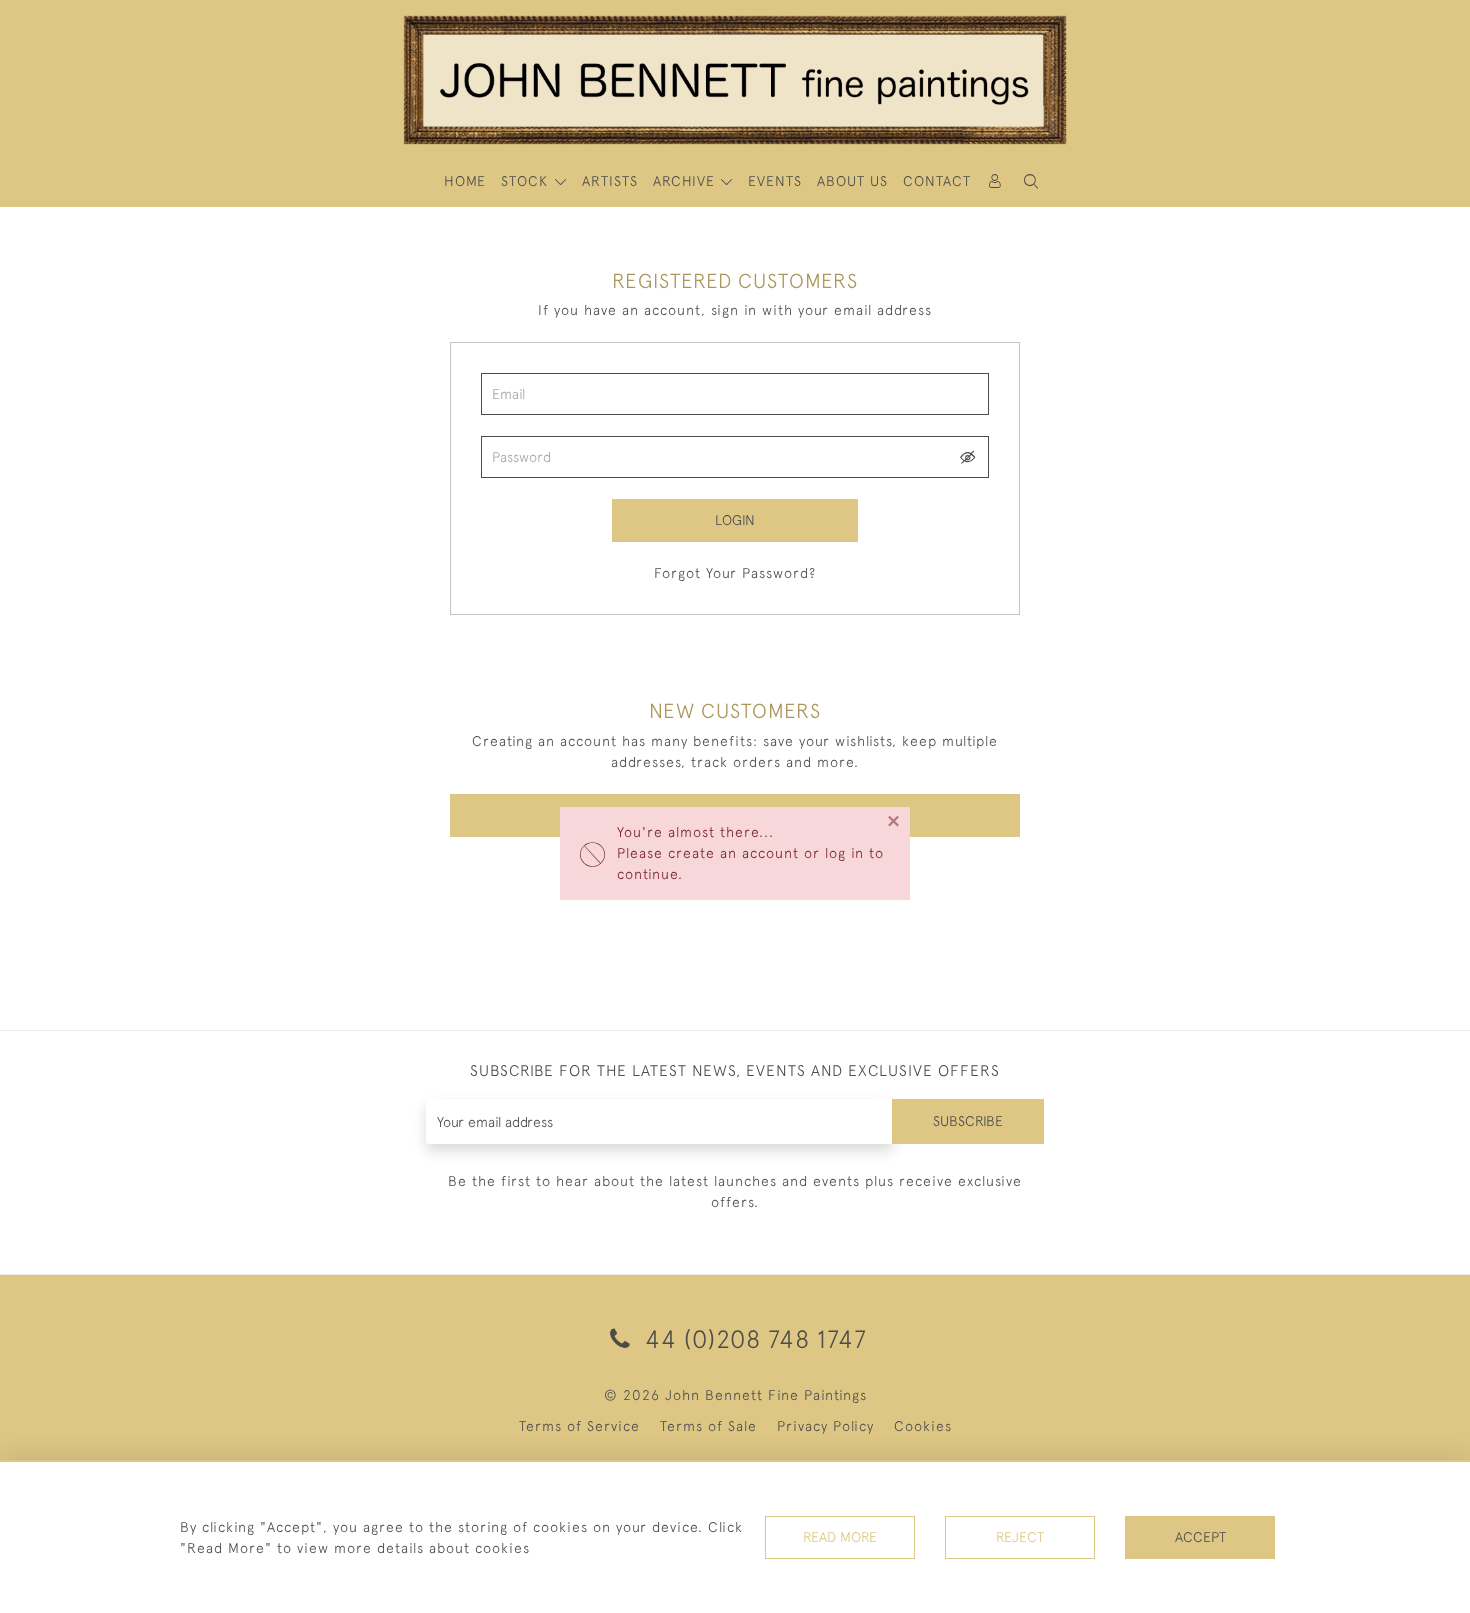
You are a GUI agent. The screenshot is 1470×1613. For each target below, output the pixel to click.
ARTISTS (610, 181)
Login (735, 520)
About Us (852, 181)
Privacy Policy (825, 1426)
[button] (1031, 181)
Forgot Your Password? (735, 573)
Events (775, 181)
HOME (465, 181)
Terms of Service (579, 1426)
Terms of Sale (708, 1426)
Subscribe (968, 1121)
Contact (937, 181)
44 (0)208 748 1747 (752, 1338)
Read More (840, 1537)
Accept (1200, 1537)
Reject (1020, 1537)
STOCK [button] (527, 181)
